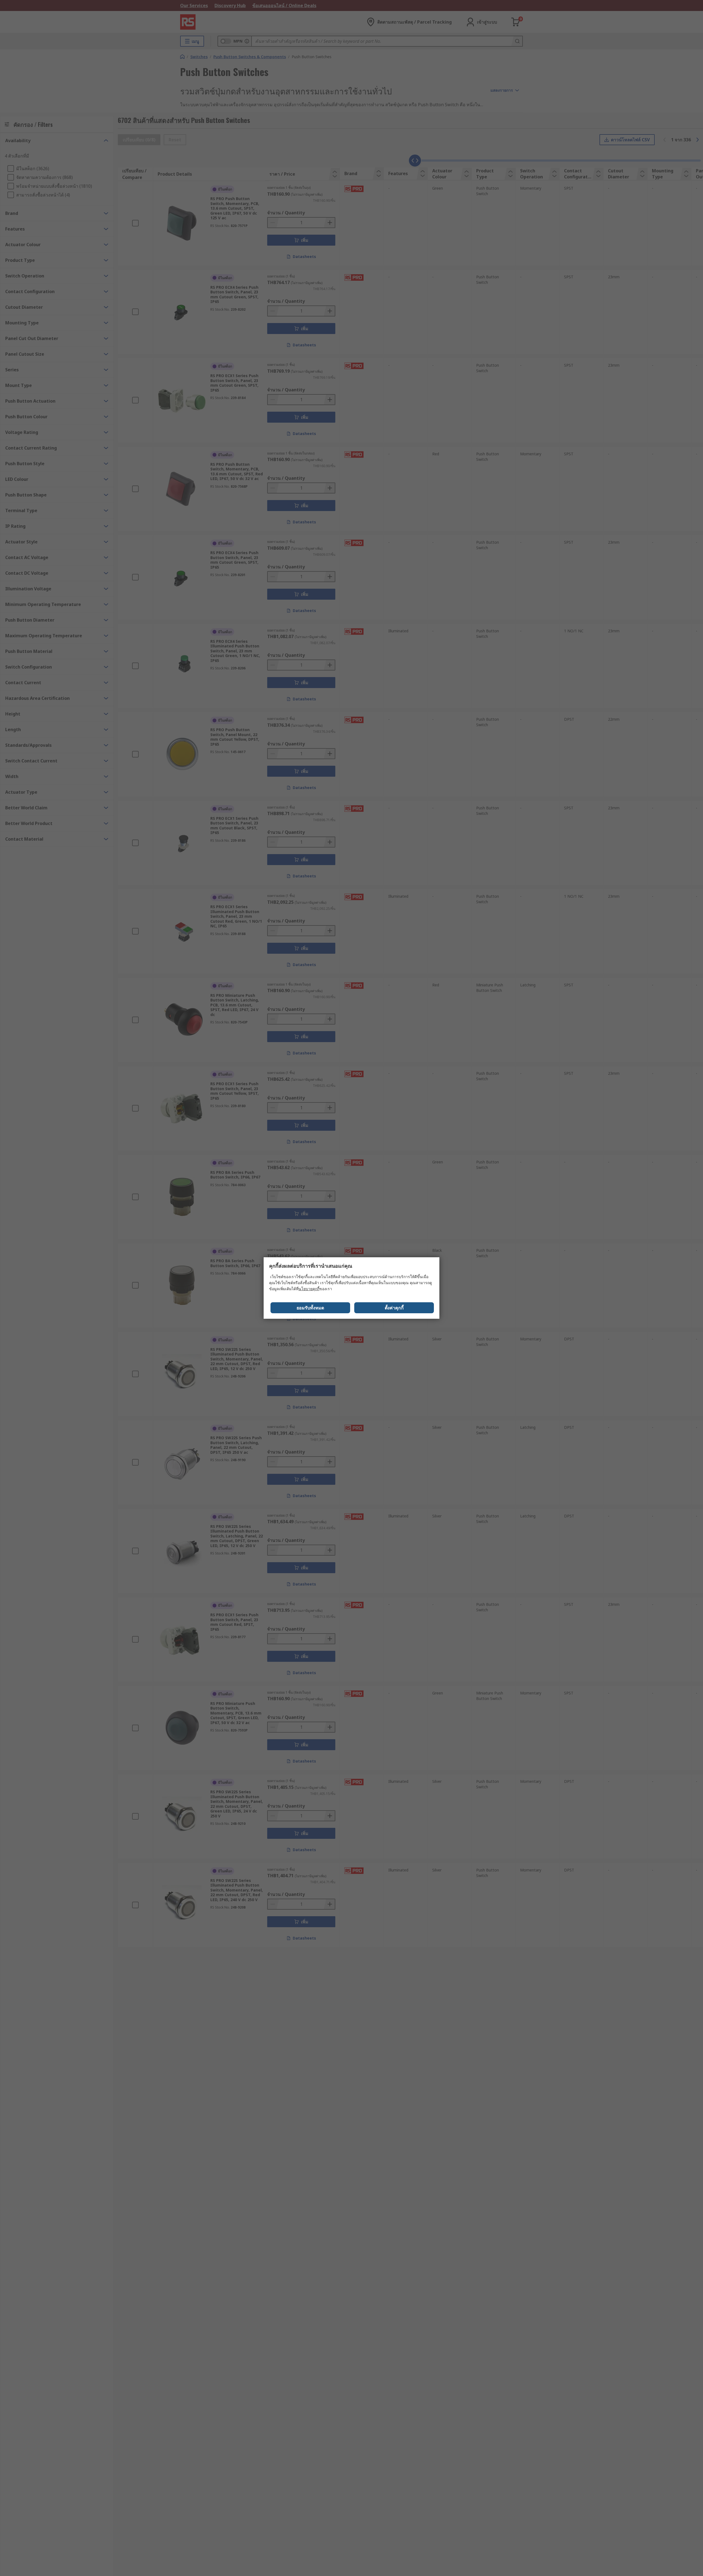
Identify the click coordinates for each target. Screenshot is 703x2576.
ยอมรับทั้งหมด (310, 1308)
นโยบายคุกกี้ (309, 1289)
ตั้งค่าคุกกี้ (394, 1308)
